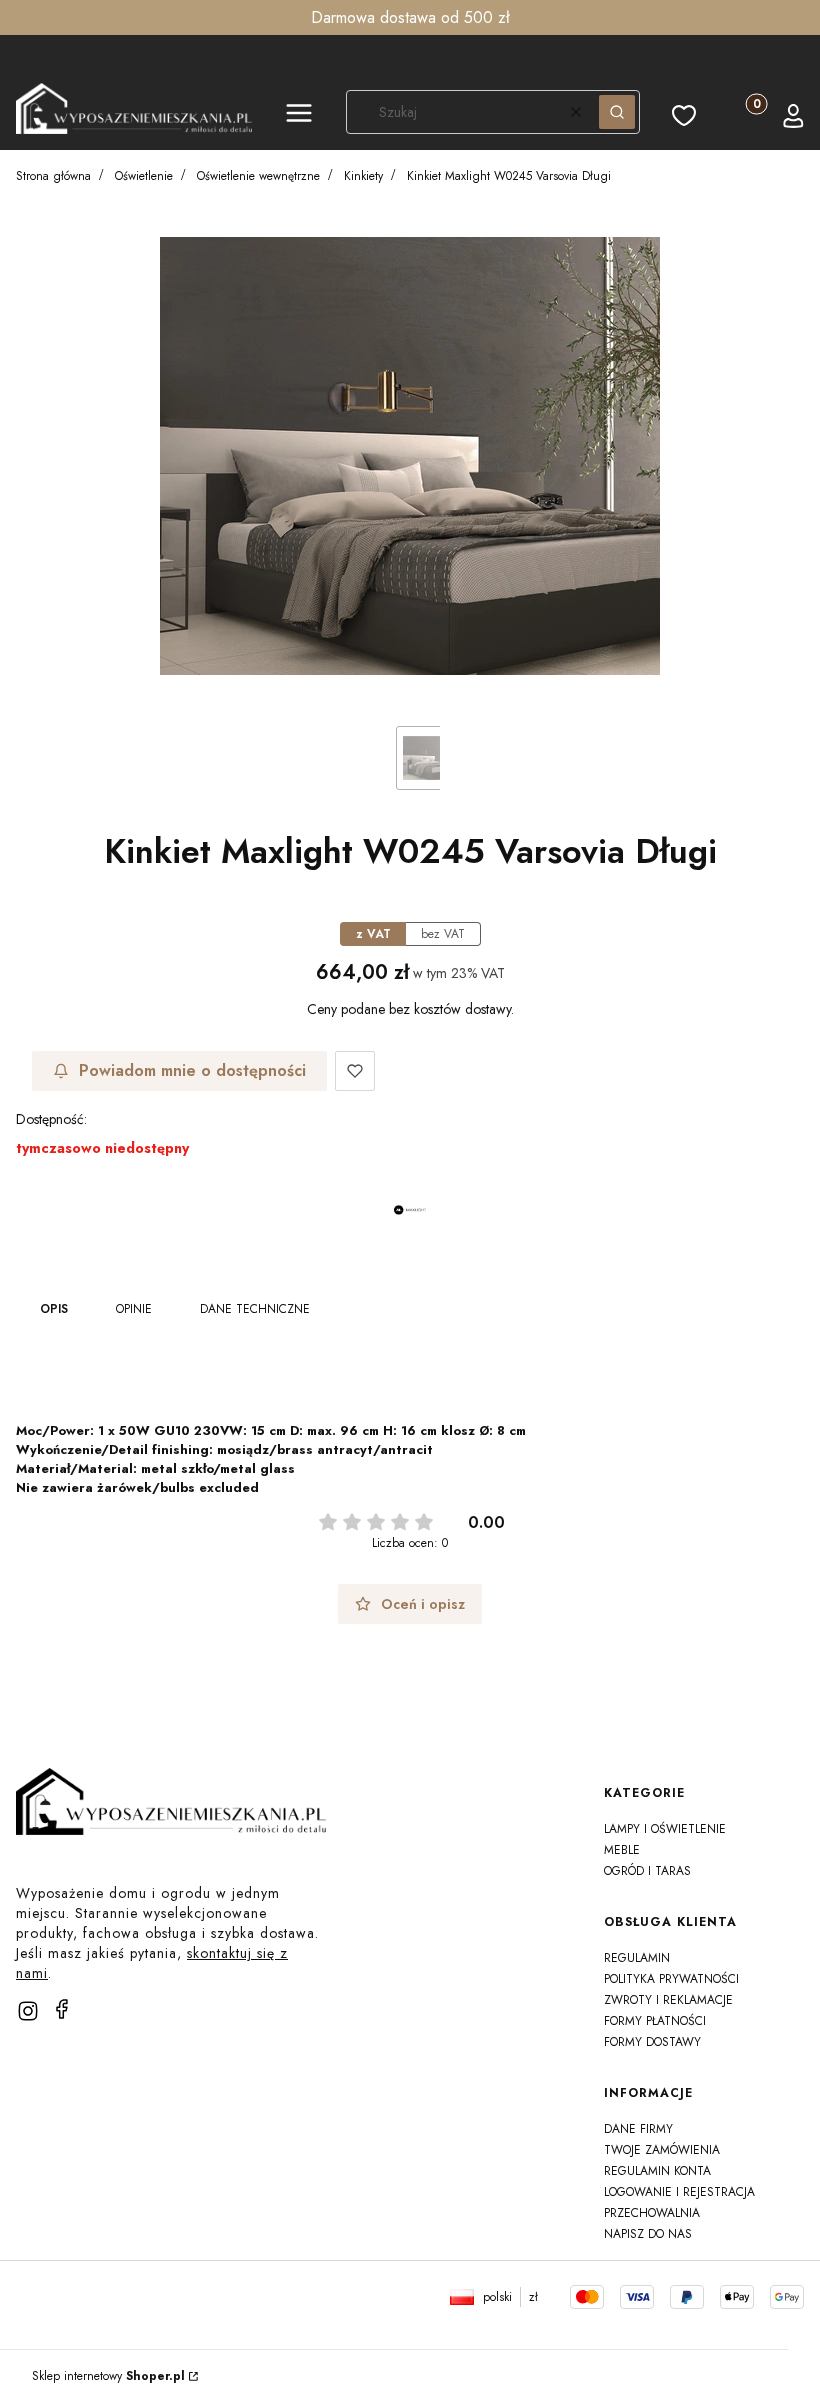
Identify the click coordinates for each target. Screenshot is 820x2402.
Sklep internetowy (108, 2376)
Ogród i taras (647, 1871)
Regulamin (637, 1958)
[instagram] (28, 2011)
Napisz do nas (648, 2234)
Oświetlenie (144, 176)
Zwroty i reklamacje (668, 2000)
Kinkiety (363, 176)
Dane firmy (638, 2129)
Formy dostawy (652, 2042)
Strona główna (53, 176)
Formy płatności (655, 2021)
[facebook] (62, 2009)
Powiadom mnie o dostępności (192, 1070)
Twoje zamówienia (662, 2150)
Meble (622, 1850)
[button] (299, 116)
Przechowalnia (652, 2213)
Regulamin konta (657, 2171)
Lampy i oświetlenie (665, 1829)
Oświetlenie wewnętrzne (258, 176)
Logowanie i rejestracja (679, 2192)
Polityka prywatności (671, 1979)
